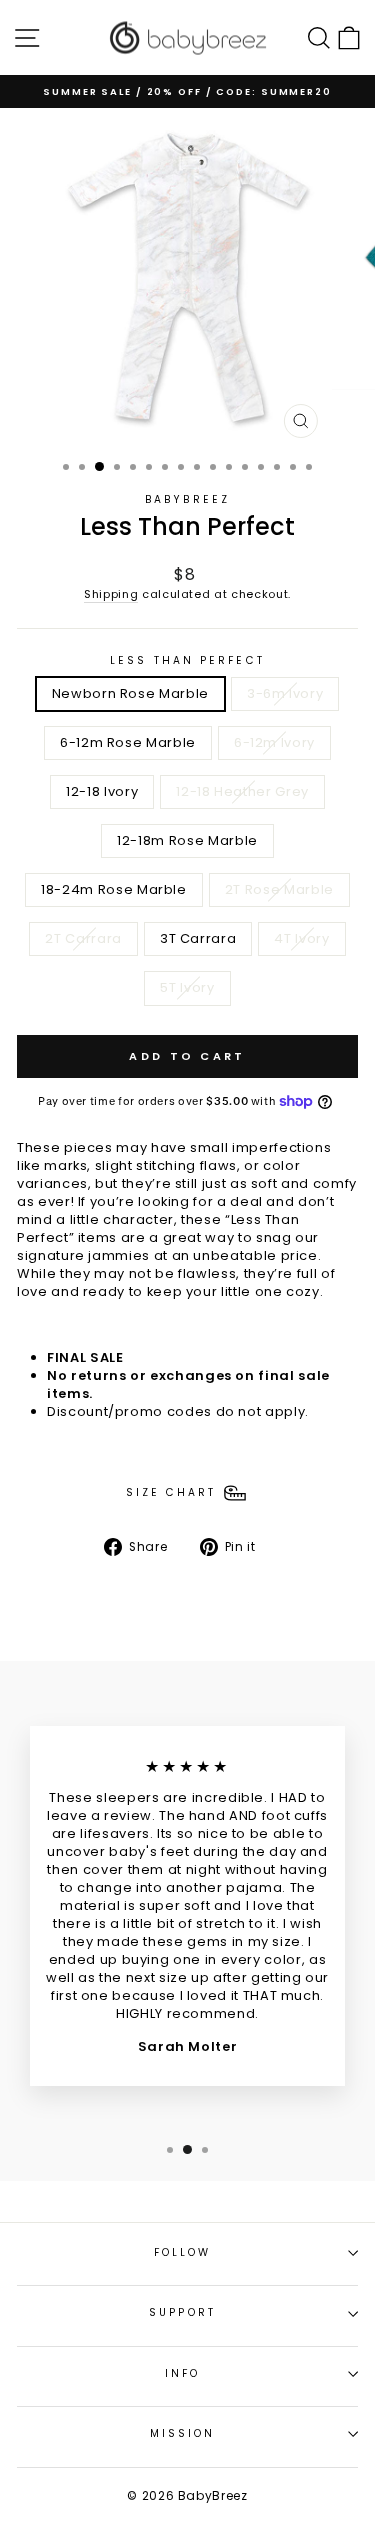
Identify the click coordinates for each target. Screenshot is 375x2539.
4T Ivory (301, 938)
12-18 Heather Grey (242, 791)
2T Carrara (83, 938)
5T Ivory (187, 987)
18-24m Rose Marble (114, 889)
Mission (183, 2433)
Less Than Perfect (187, 661)
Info (182, 2373)
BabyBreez (187, 499)
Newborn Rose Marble (130, 693)
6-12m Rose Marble (128, 742)
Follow (183, 2252)
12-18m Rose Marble (187, 840)
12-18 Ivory (102, 791)
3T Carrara (198, 938)
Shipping (111, 594)
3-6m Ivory (285, 693)
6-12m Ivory (274, 742)
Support (182, 2312)
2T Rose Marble (279, 889)
